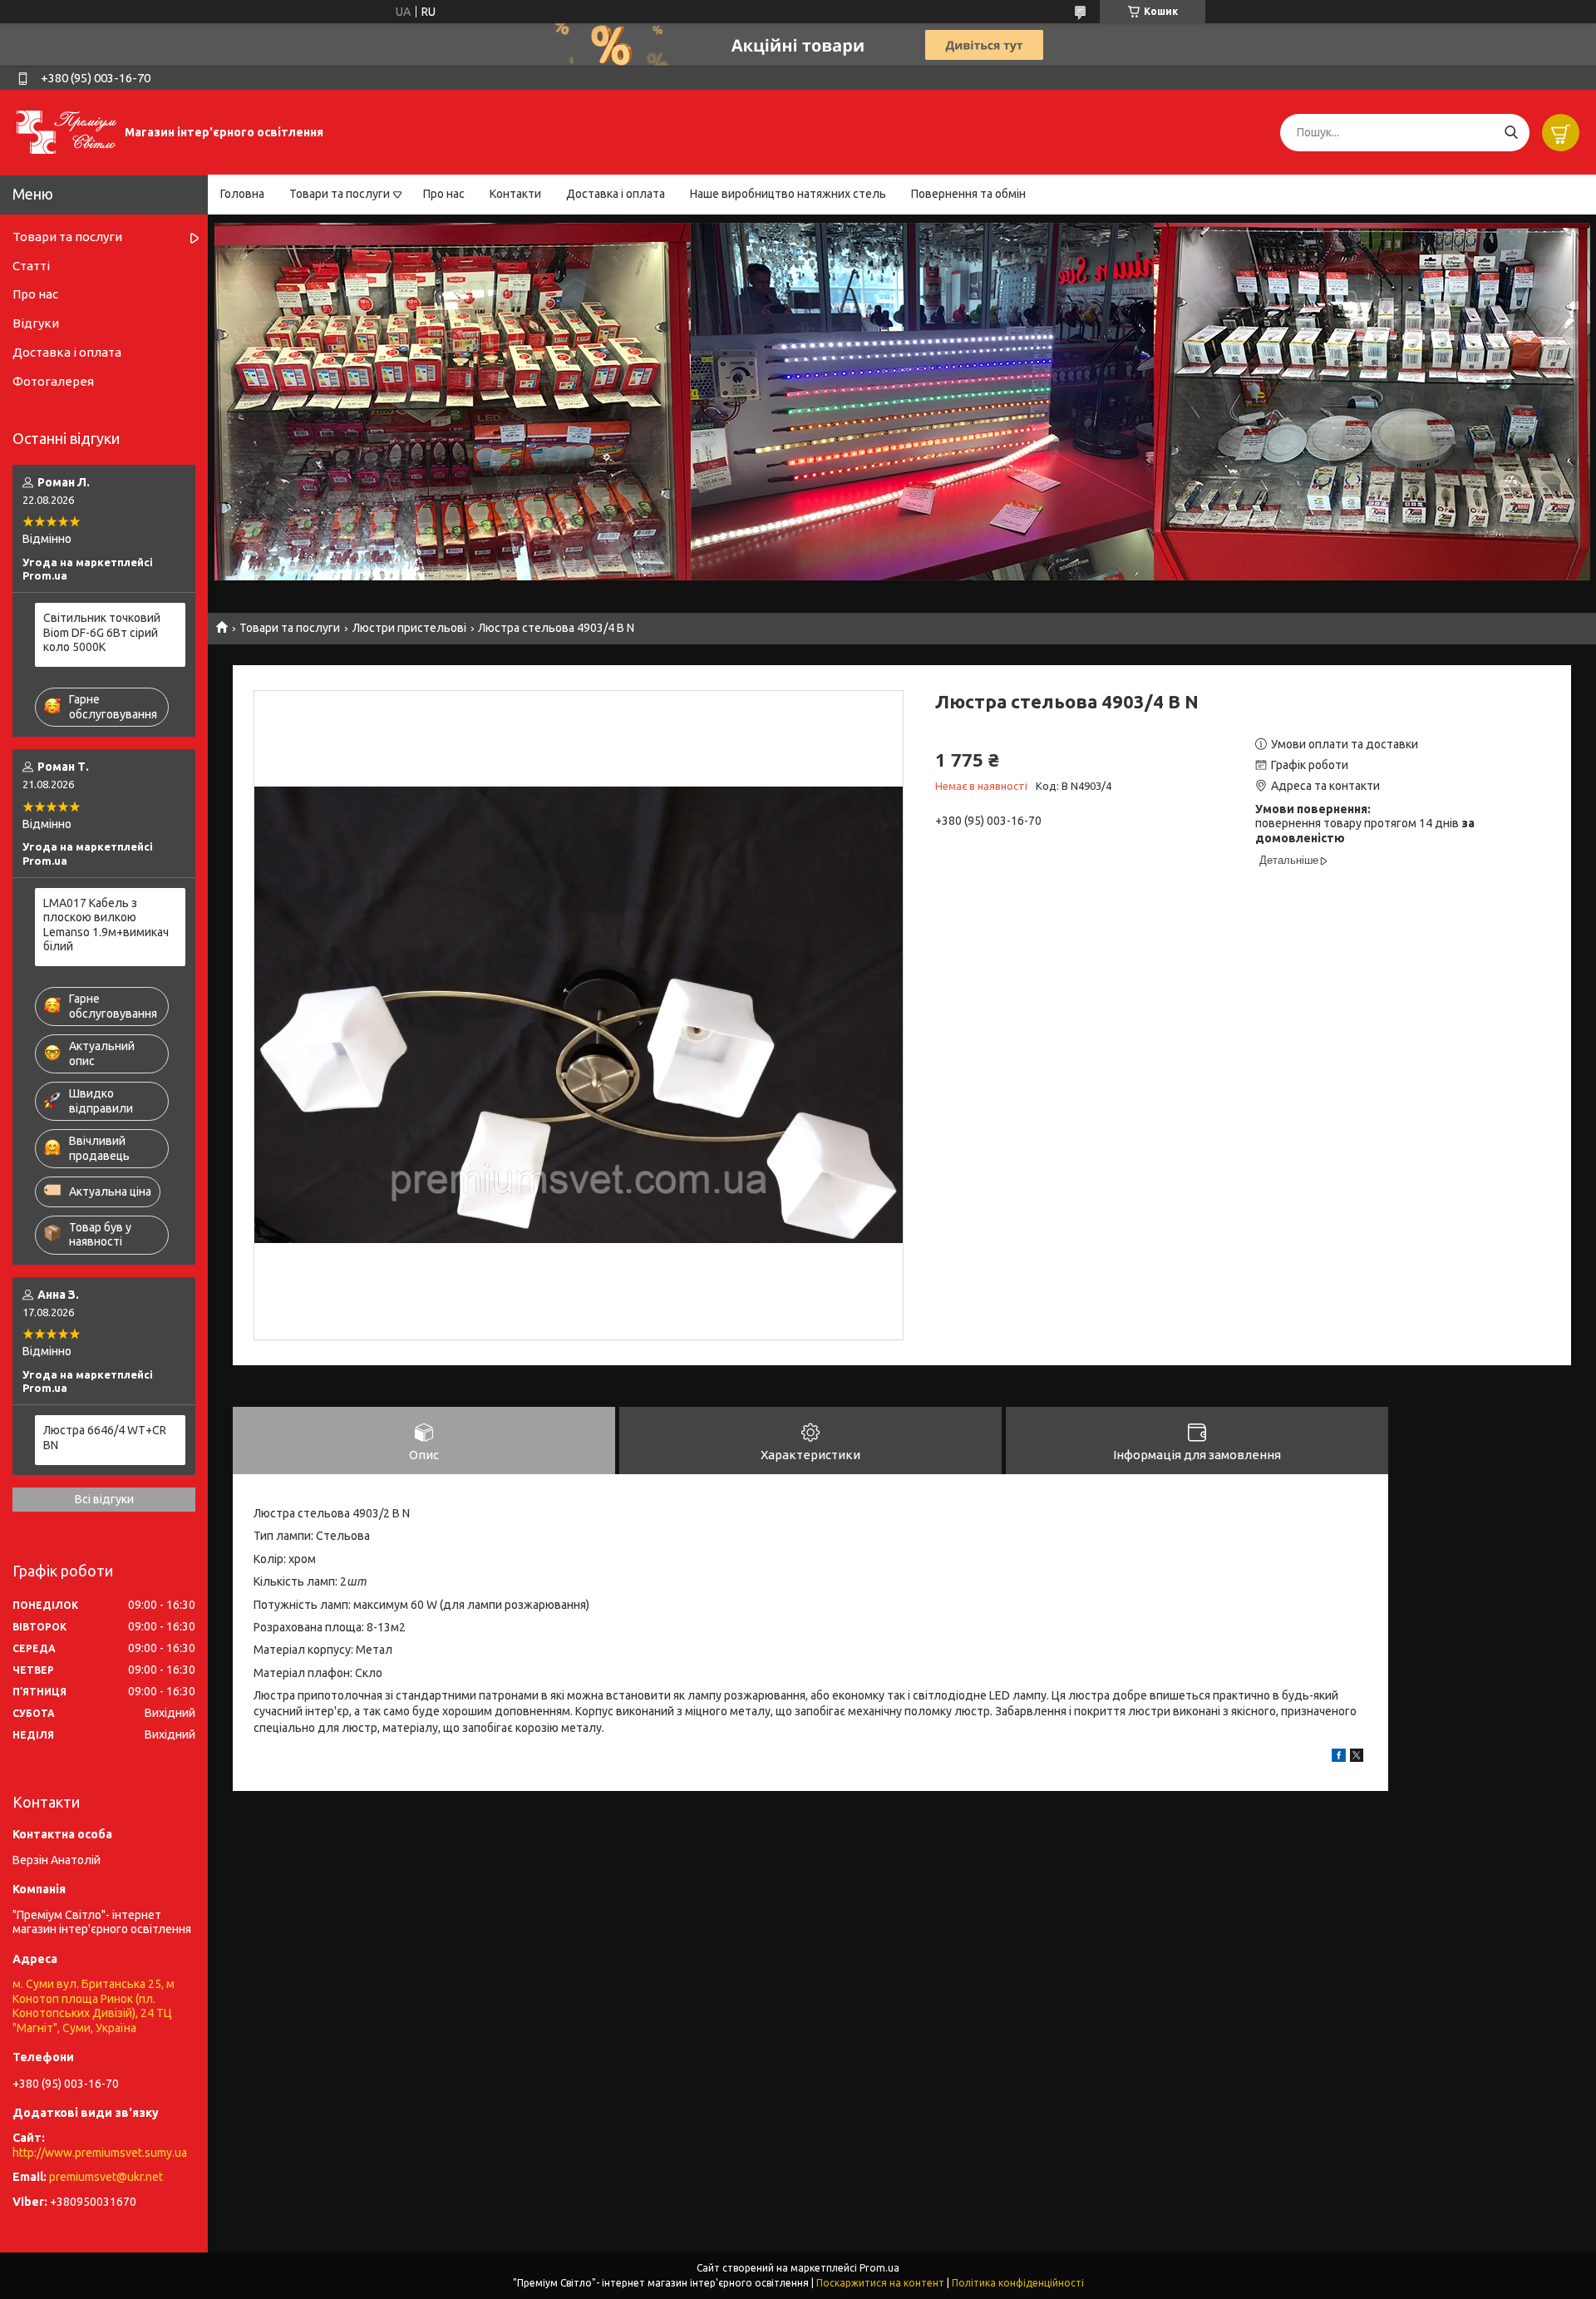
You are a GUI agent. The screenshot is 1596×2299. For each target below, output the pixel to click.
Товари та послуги (340, 194)
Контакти (515, 194)
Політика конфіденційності (1018, 2283)
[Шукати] (1511, 133)
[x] (1357, 1758)
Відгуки (36, 323)
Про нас (444, 194)
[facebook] (1339, 1758)
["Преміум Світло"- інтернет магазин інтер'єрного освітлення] (66, 131)
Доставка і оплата (616, 194)
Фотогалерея (53, 381)
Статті (31, 266)
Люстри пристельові (409, 628)
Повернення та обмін (968, 194)
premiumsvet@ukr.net (106, 2177)
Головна (242, 194)
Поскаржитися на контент (880, 2283)
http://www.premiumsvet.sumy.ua (100, 2153)
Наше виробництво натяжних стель (788, 194)
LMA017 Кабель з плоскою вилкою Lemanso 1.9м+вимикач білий (106, 925)
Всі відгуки (104, 1499)
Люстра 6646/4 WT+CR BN (105, 1438)
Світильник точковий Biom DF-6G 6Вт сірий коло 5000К (102, 632)
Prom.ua (879, 2268)
